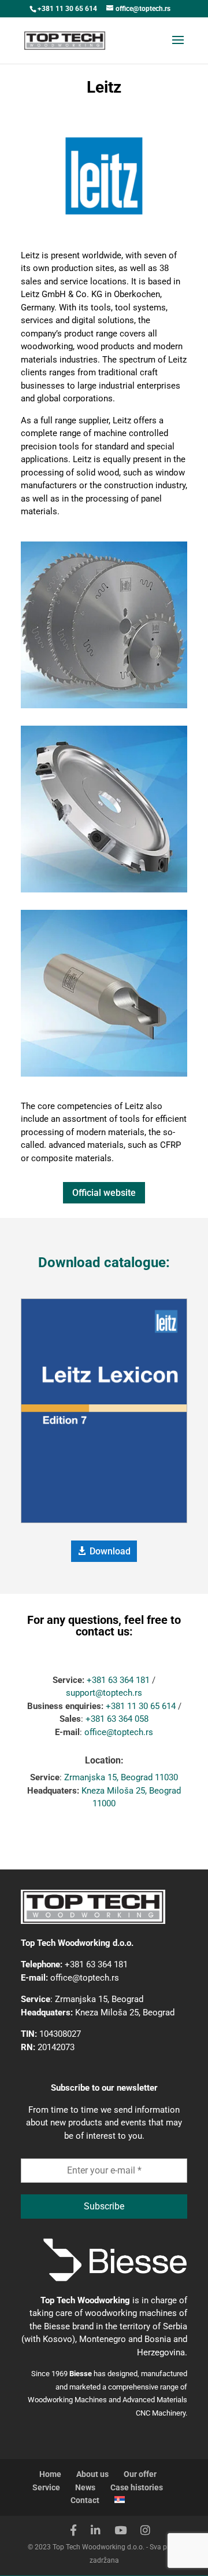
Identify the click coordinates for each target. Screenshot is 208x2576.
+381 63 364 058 (117, 1719)
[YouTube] (120, 2531)
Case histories (137, 2487)
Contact (85, 2500)
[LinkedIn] (96, 2531)
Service (46, 2487)
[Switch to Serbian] (120, 2500)
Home (50, 2474)
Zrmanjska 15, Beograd (99, 1999)
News (85, 2487)
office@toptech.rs (119, 1732)
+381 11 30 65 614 (67, 9)
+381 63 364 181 (118, 1680)
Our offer (140, 2474)
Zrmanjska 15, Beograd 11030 (121, 1777)
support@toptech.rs (104, 1693)
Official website (104, 1193)
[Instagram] (145, 2531)
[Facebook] (73, 2531)
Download (110, 1551)
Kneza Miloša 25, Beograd (125, 2012)
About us (92, 2474)
